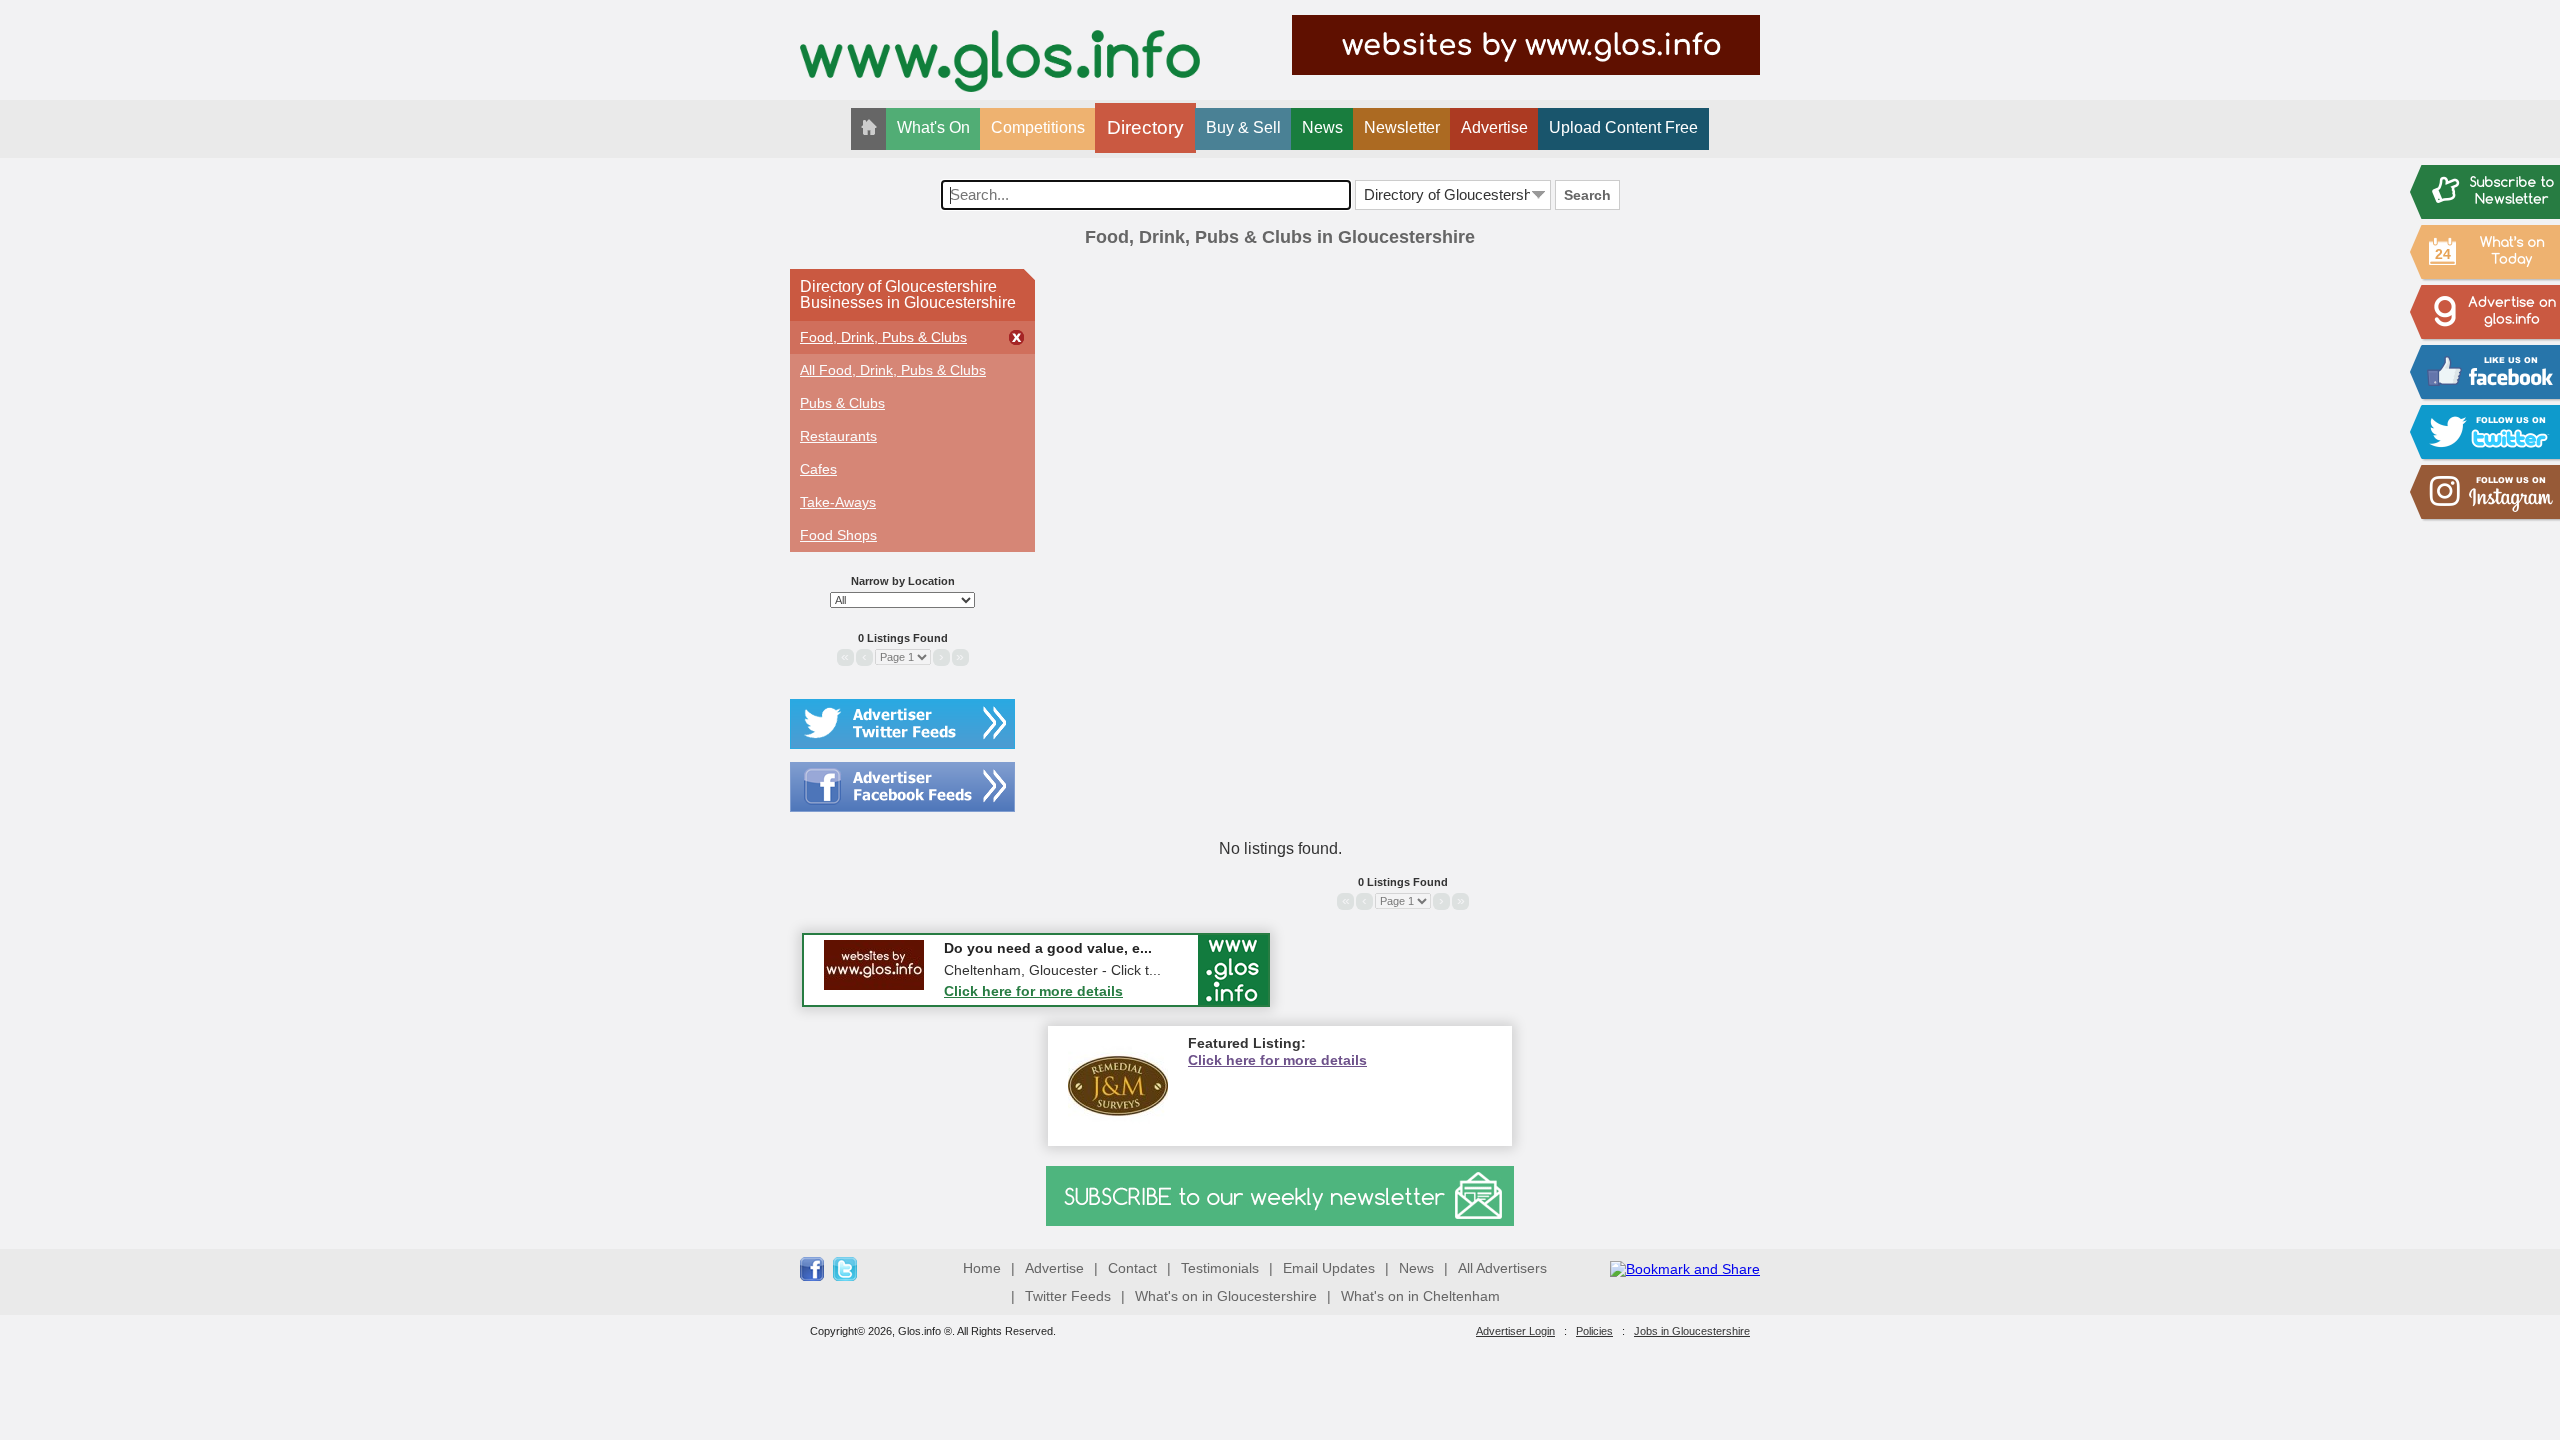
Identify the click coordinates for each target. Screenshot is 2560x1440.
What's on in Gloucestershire (1226, 1296)
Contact (1132, 1268)
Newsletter (1402, 127)
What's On (933, 127)
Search (1587, 195)
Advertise (1494, 127)
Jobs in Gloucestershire (1692, 1331)
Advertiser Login (1515, 1331)
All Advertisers (1502, 1268)
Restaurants (838, 436)
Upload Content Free (1623, 127)
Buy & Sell (1243, 127)
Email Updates (1329, 1268)
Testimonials (1220, 1268)
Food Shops (838, 535)
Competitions (1038, 127)
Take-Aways (838, 502)
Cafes (818, 469)
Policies (1594, 1331)
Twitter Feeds (1068, 1296)
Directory (1145, 127)
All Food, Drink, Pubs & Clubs (893, 370)
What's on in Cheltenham (1420, 1296)
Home (982, 1268)
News (1322, 127)
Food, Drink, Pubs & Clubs (883, 337)
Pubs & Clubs (842, 403)
